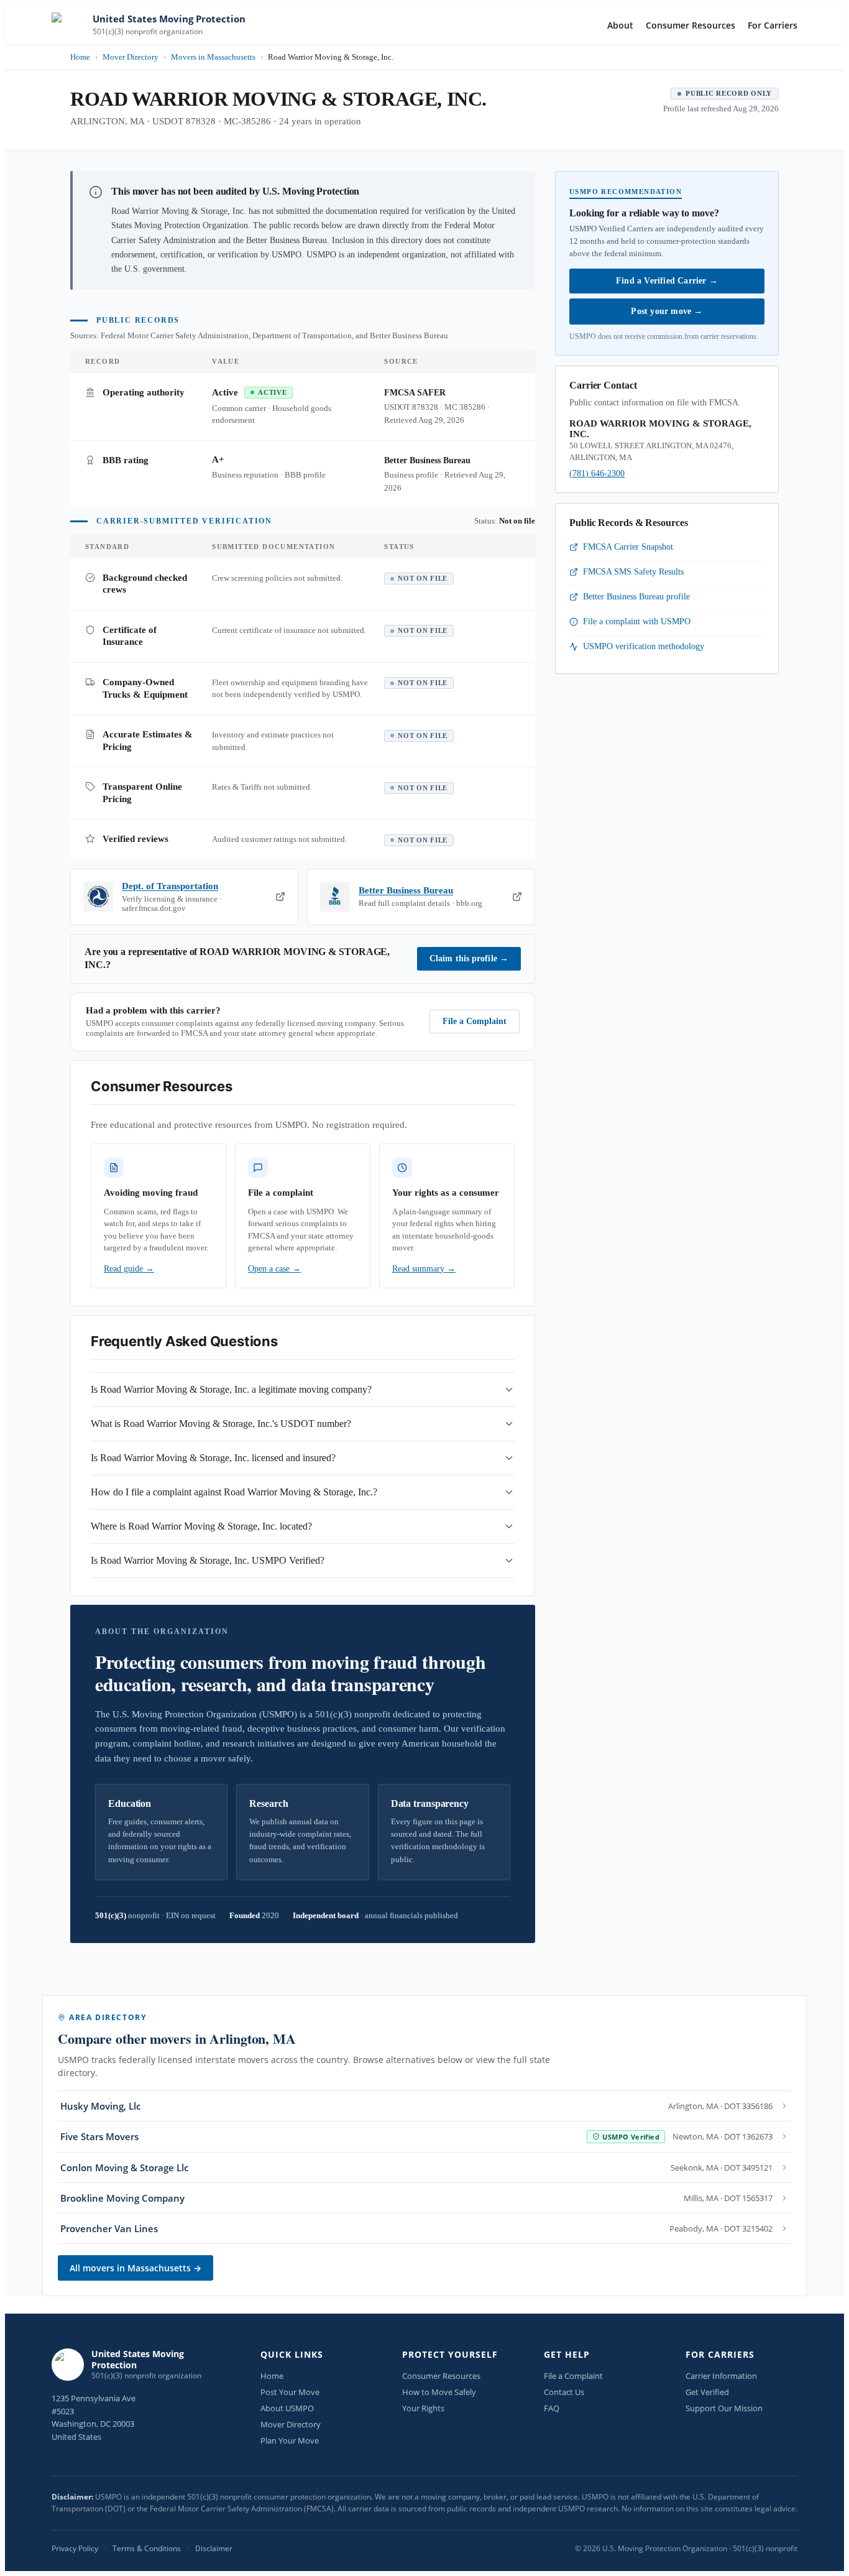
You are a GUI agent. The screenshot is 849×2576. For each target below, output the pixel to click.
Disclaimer (214, 2548)
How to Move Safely (439, 2392)
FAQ (552, 2408)
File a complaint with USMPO (637, 621)
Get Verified (707, 2392)
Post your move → (667, 311)
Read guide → (129, 1269)
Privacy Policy (75, 2548)
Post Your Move (290, 2392)
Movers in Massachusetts (213, 57)
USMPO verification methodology (644, 646)
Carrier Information (721, 2376)
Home (80, 57)
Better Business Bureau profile (636, 597)
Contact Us (564, 2392)
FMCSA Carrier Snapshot (628, 547)
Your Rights (423, 2408)
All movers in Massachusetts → (135, 2268)
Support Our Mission (724, 2408)
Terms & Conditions (147, 2548)
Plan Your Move (290, 2440)
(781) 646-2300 (597, 473)
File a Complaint (475, 1021)
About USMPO (287, 2408)
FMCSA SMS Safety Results (633, 572)
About (620, 25)
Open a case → (274, 1269)
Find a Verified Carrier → (667, 281)
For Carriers (773, 25)
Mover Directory (131, 57)
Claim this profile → (469, 958)
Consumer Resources (691, 25)
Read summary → (424, 1269)
